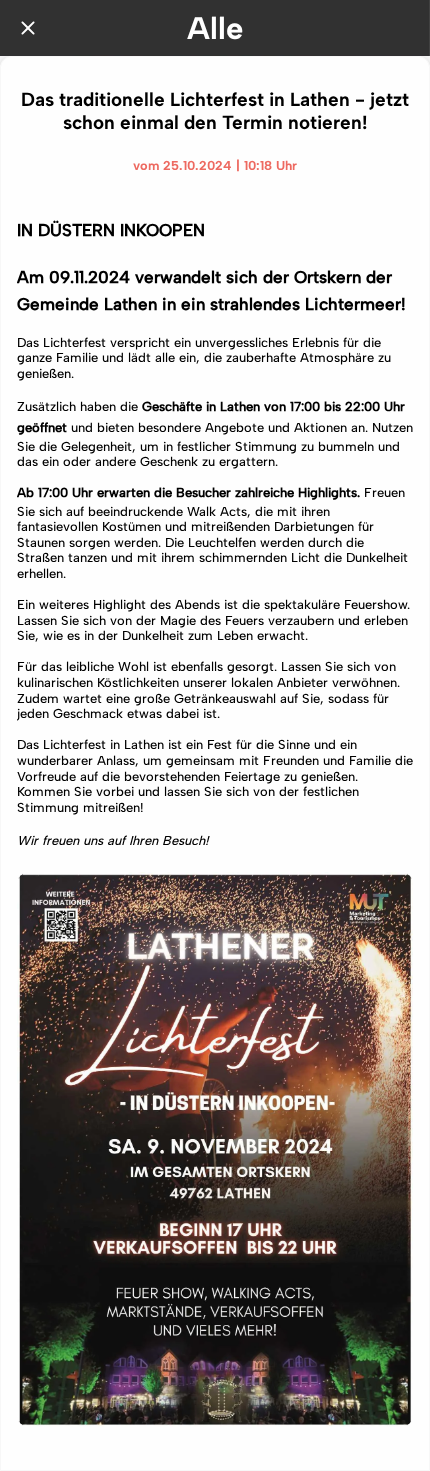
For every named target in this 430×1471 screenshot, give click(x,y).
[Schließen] (28, 28)
